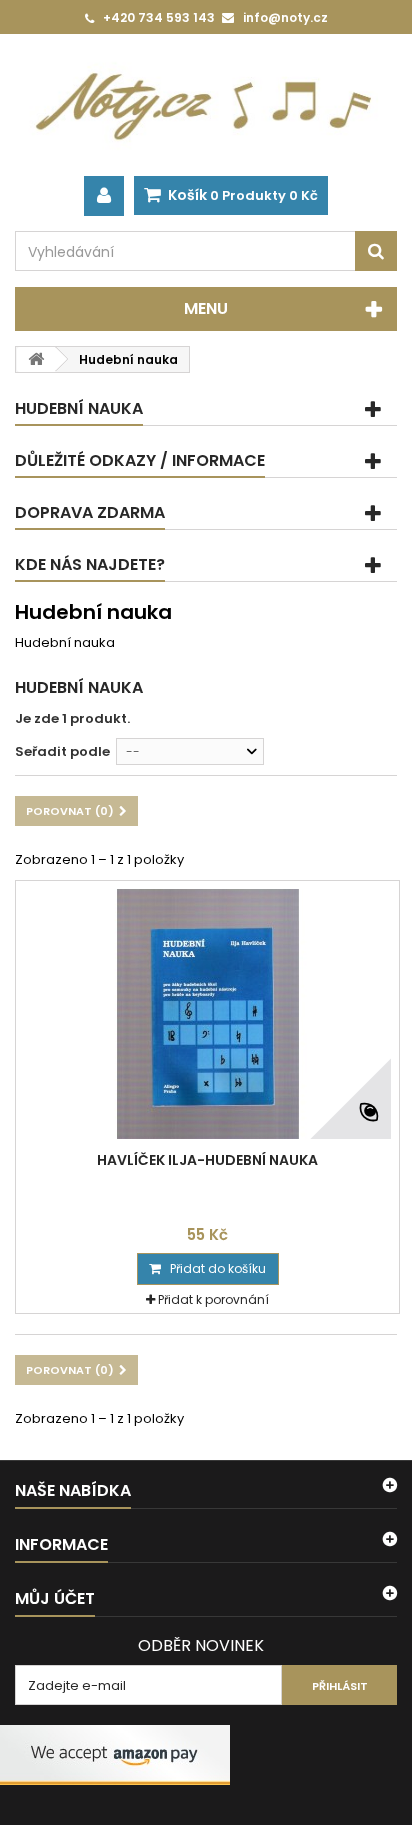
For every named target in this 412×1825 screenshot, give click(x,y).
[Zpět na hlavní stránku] (36, 359)
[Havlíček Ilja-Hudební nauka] (207, 1014)
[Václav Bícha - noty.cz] (206, 105)
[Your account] (104, 196)
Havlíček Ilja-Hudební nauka (207, 1160)
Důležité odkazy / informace (140, 460)
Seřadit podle (62, 751)
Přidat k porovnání (213, 1299)
